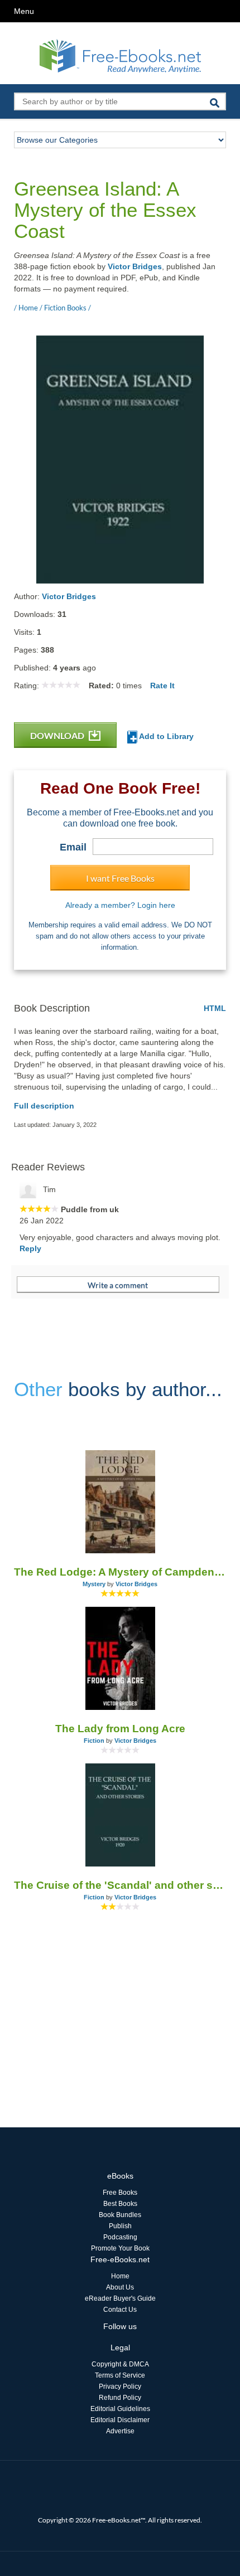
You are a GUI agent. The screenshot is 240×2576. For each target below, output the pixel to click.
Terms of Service (120, 2375)
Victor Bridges (135, 266)
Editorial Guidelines (120, 2409)
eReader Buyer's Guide (120, 2298)
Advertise (120, 2431)
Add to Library (165, 736)
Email (73, 847)
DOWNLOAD (58, 735)
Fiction (94, 1741)
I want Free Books (120, 878)
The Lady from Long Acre (120, 1729)
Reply (30, 1248)
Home (120, 2276)
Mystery (94, 1584)
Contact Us (120, 2310)
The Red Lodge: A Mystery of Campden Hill (120, 1572)
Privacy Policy (120, 2387)
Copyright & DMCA (120, 2364)
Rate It (162, 686)
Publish (120, 2226)
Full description (44, 1106)
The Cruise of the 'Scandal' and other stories (120, 1885)
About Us (120, 2287)
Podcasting (120, 2237)
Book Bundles (120, 2215)
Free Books (120, 2193)
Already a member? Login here (120, 905)
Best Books (120, 2204)
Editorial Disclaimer (120, 2420)
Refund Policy (120, 2398)
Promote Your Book (120, 2248)
